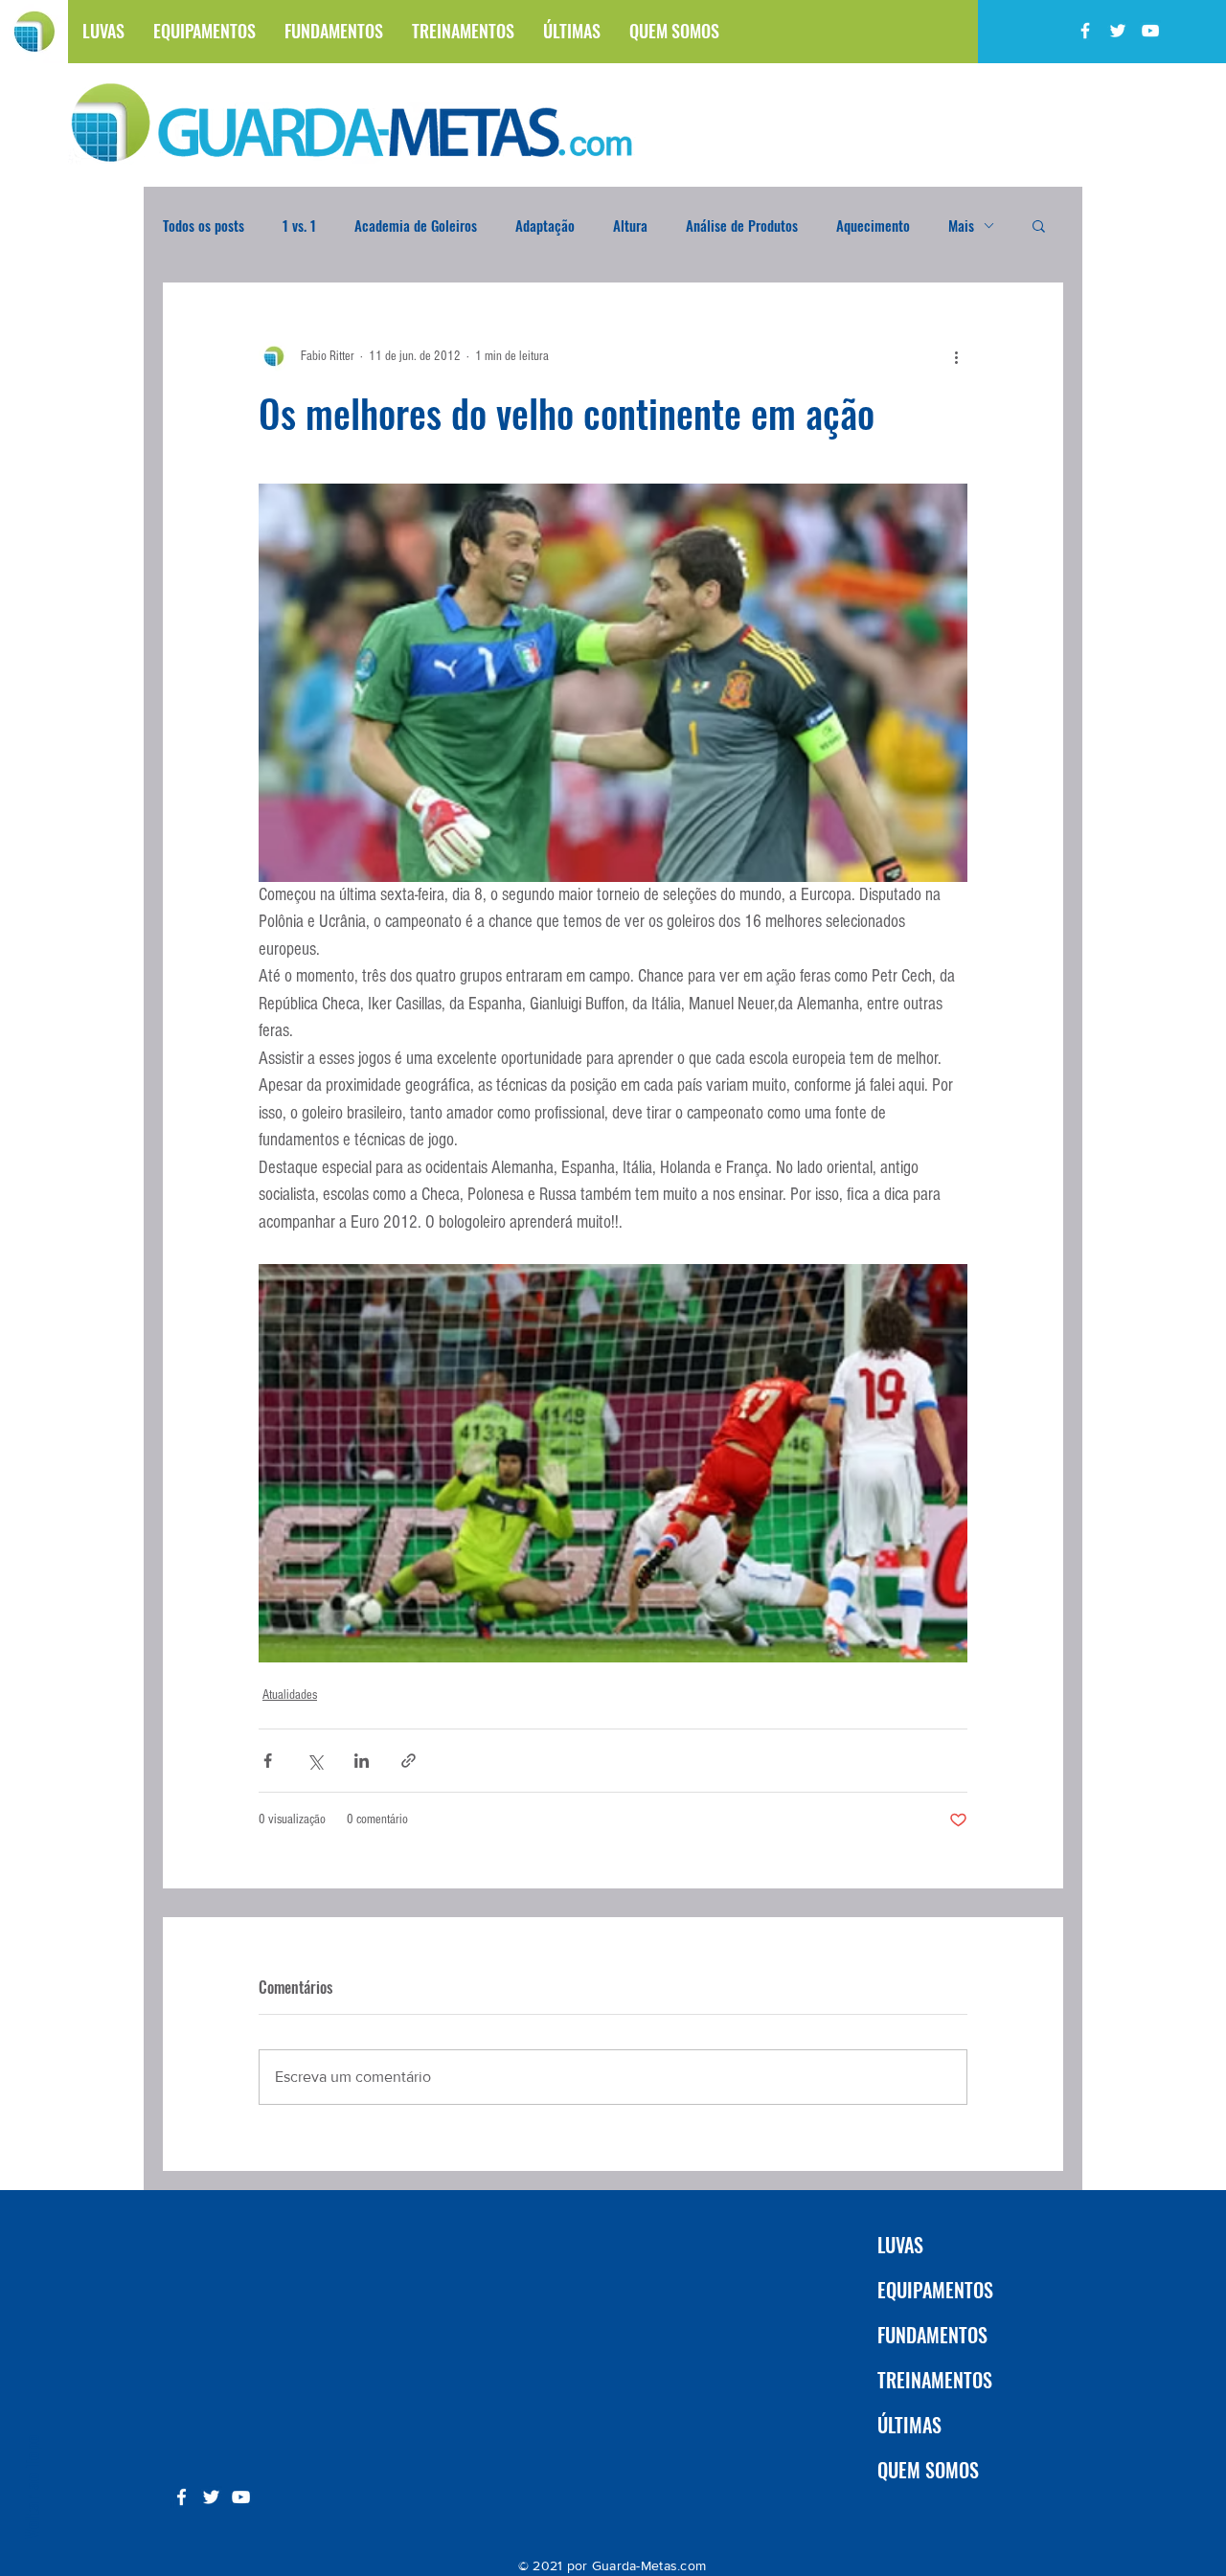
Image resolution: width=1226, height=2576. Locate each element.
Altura (630, 225)
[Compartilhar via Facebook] (268, 1761)
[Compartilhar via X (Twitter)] (315, 1761)
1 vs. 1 (299, 225)
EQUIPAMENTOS (935, 2290)
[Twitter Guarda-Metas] (1118, 31)
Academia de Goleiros (416, 225)
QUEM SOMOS (928, 2470)
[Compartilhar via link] (409, 1761)
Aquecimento (873, 225)
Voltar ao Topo (31, 2486)
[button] (1039, 225)
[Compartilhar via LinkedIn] (362, 1761)
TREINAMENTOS (935, 2380)
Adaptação (545, 225)
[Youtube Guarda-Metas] (1150, 31)
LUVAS (900, 2245)
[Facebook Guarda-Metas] (1085, 31)
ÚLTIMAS (909, 2425)
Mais (961, 225)
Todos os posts (204, 225)
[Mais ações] (956, 356)
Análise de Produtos (742, 225)
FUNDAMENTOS (932, 2335)
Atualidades (290, 1695)
